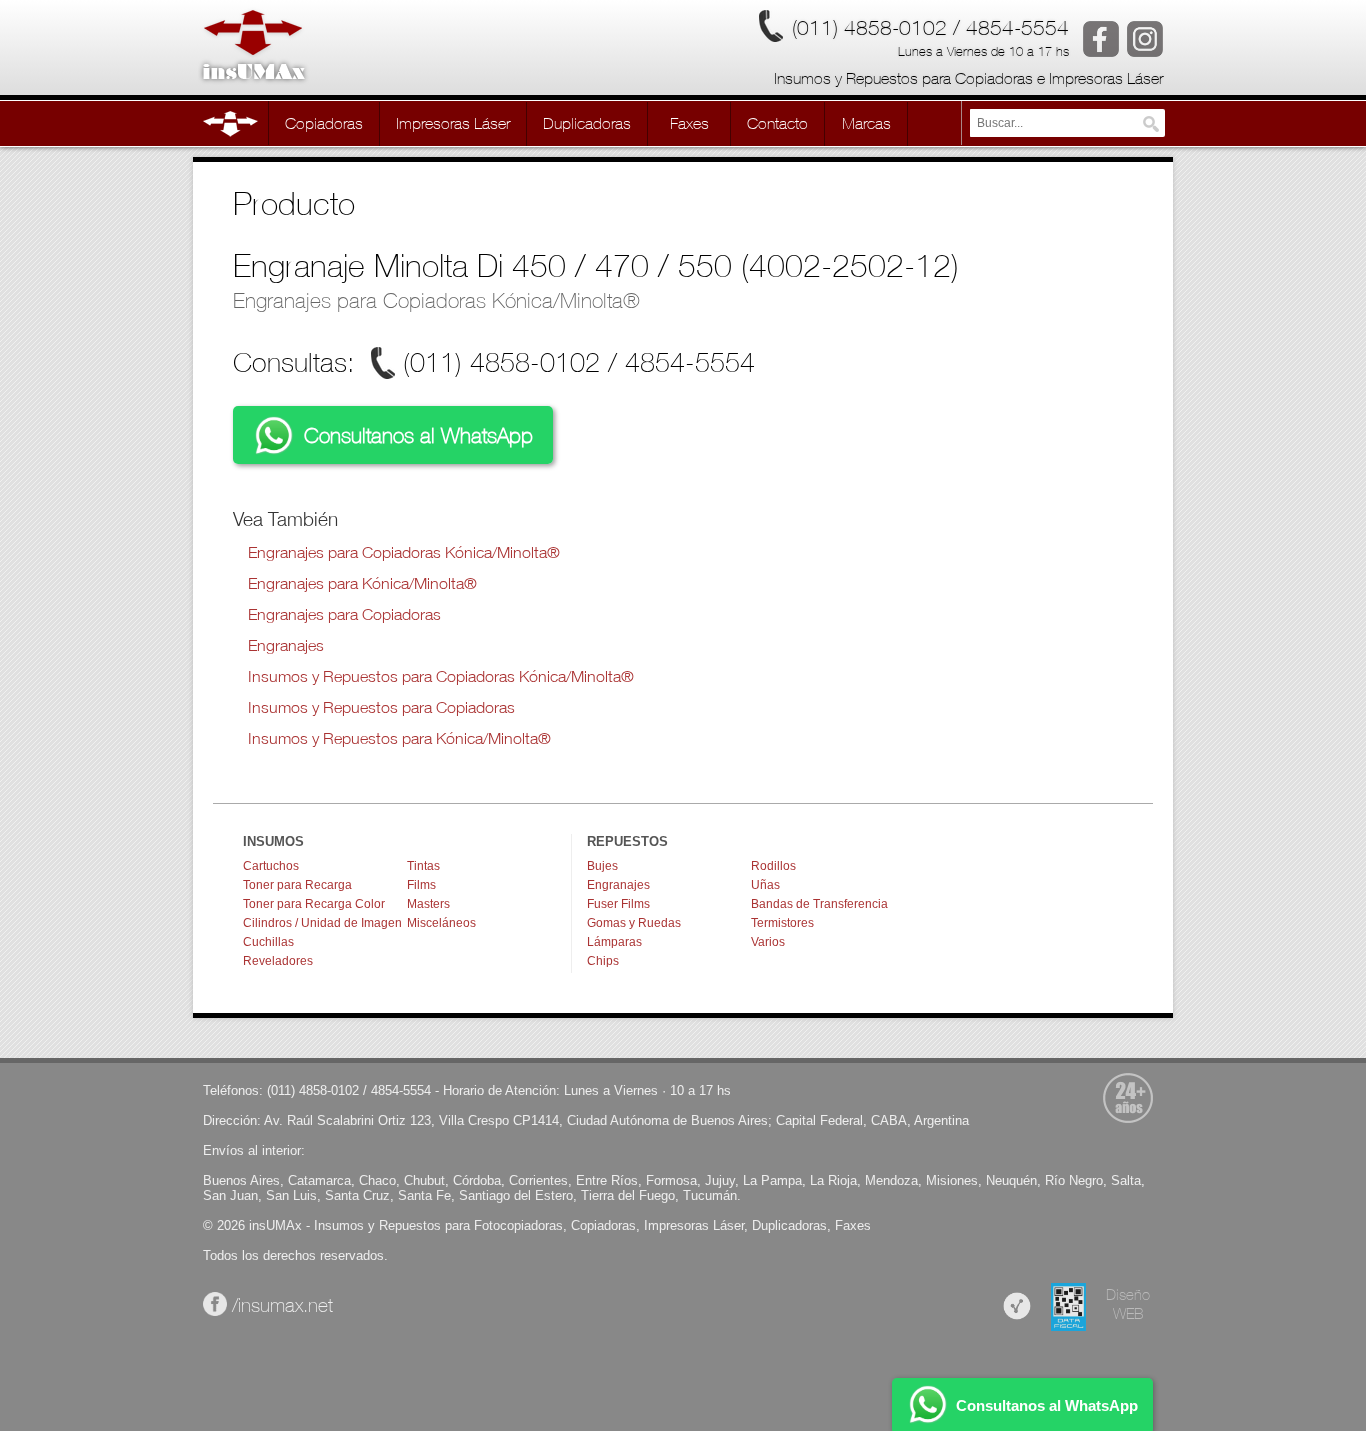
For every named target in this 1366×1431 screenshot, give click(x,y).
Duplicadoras (789, 1225)
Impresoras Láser (694, 1225)
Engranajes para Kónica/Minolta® (362, 582)
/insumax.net (280, 1305)
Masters (428, 904)
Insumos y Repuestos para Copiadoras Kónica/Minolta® (441, 675)
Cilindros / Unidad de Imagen (322, 923)
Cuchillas (268, 942)
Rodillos (773, 866)
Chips (603, 961)
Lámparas (614, 942)
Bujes (602, 866)
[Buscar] (1151, 124)
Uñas (765, 885)
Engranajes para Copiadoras (344, 613)
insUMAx (275, 1225)
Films (421, 885)
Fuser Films (618, 904)
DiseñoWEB (1128, 1304)
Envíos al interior (252, 1150)
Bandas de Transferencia (819, 904)
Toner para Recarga (297, 885)
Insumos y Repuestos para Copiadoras (381, 706)
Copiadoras (603, 1225)
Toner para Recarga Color (314, 904)
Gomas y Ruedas (634, 923)
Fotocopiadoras (518, 1225)
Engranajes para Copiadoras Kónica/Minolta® (436, 300)
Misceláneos (441, 923)
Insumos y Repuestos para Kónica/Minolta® (399, 737)
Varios (768, 942)
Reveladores (278, 961)
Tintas (423, 866)
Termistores (782, 923)
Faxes (853, 1225)
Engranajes (286, 644)
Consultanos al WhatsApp (415, 435)
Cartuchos (271, 866)
